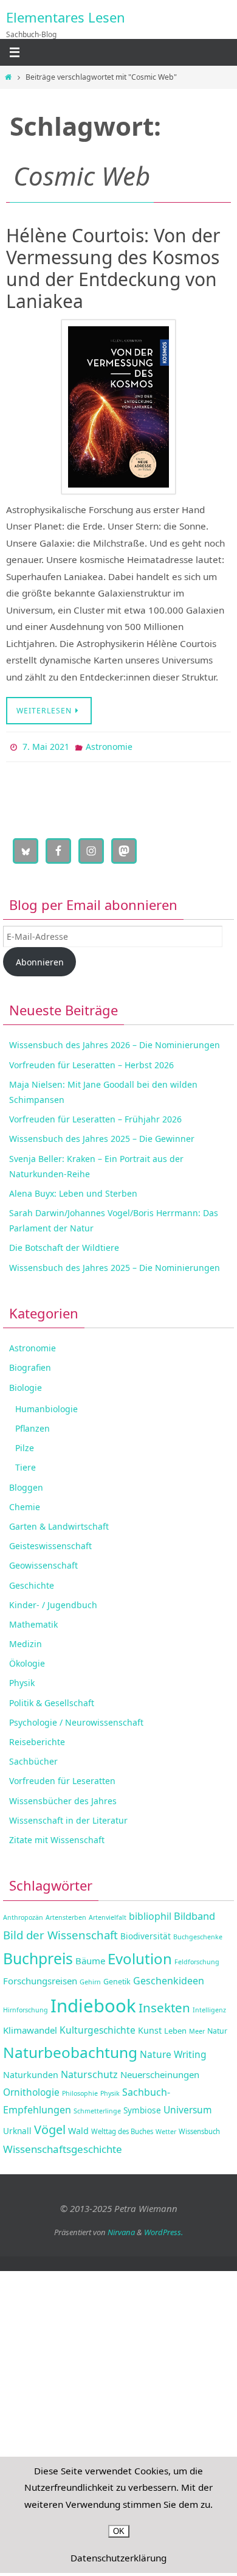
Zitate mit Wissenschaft (57, 1837)
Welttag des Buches (122, 2128)
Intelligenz (209, 2007)
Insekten (164, 2005)
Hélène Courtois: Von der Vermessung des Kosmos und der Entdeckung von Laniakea (113, 268)
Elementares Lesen (66, 17)
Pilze (25, 1445)
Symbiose (142, 2107)
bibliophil (150, 1913)
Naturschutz (89, 2071)
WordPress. (163, 2230)
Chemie (25, 1504)
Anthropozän (23, 1914)
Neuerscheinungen (160, 2071)
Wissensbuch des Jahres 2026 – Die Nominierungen (115, 1042)
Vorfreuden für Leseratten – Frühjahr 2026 (95, 1117)
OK (119, 2531)
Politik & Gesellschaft (52, 1700)
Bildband (194, 1913)
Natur (217, 2028)
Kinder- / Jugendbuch (53, 1602)
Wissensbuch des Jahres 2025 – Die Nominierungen (115, 1265)
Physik (22, 1680)
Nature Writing (173, 2051)
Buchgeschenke (198, 1934)
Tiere (26, 1465)
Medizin (26, 1641)
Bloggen (26, 1484)
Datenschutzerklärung (118, 2558)
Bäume (90, 1958)
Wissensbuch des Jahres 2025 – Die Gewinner (102, 1136)
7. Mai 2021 (46, 745)
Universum (188, 2107)
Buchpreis (38, 1955)
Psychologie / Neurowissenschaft (76, 1719)
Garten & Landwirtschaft (59, 1523)
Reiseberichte (37, 1739)
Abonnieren (40, 959)
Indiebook (93, 2003)
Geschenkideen (169, 1978)
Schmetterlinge (97, 2108)
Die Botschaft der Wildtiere (64, 1245)
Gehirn (90, 1979)
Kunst (150, 2027)
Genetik (117, 1979)
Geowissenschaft (43, 1563)
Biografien (30, 1365)
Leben (175, 2028)
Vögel (50, 2126)
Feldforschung (197, 1959)
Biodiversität (146, 1934)
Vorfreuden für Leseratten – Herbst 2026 (91, 1062)
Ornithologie (31, 2089)
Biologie (26, 1384)
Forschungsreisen (40, 1978)
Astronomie (109, 745)
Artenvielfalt (108, 1914)
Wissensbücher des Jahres (63, 1798)
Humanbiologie (46, 1406)
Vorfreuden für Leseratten (62, 1778)
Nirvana (121, 2230)
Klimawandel (30, 2027)
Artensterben (66, 1914)
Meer (197, 2028)
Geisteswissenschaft (50, 1543)
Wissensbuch (199, 2128)
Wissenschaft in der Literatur (68, 1817)
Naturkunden (31, 2072)
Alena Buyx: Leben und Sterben (73, 1190)
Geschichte (32, 1582)
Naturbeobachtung (70, 2049)
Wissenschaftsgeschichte (63, 2147)
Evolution (140, 1955)
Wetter (166, 2129)
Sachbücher (33, 1759)
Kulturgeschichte (98, 2027)
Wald (78, 2128)
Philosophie (80, 2090)
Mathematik (33, 1621)
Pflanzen (33, 1425)
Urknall (17, 2128)
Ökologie (27, 1661)
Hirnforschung (26, 2007)
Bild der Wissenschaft (60, 1932)
